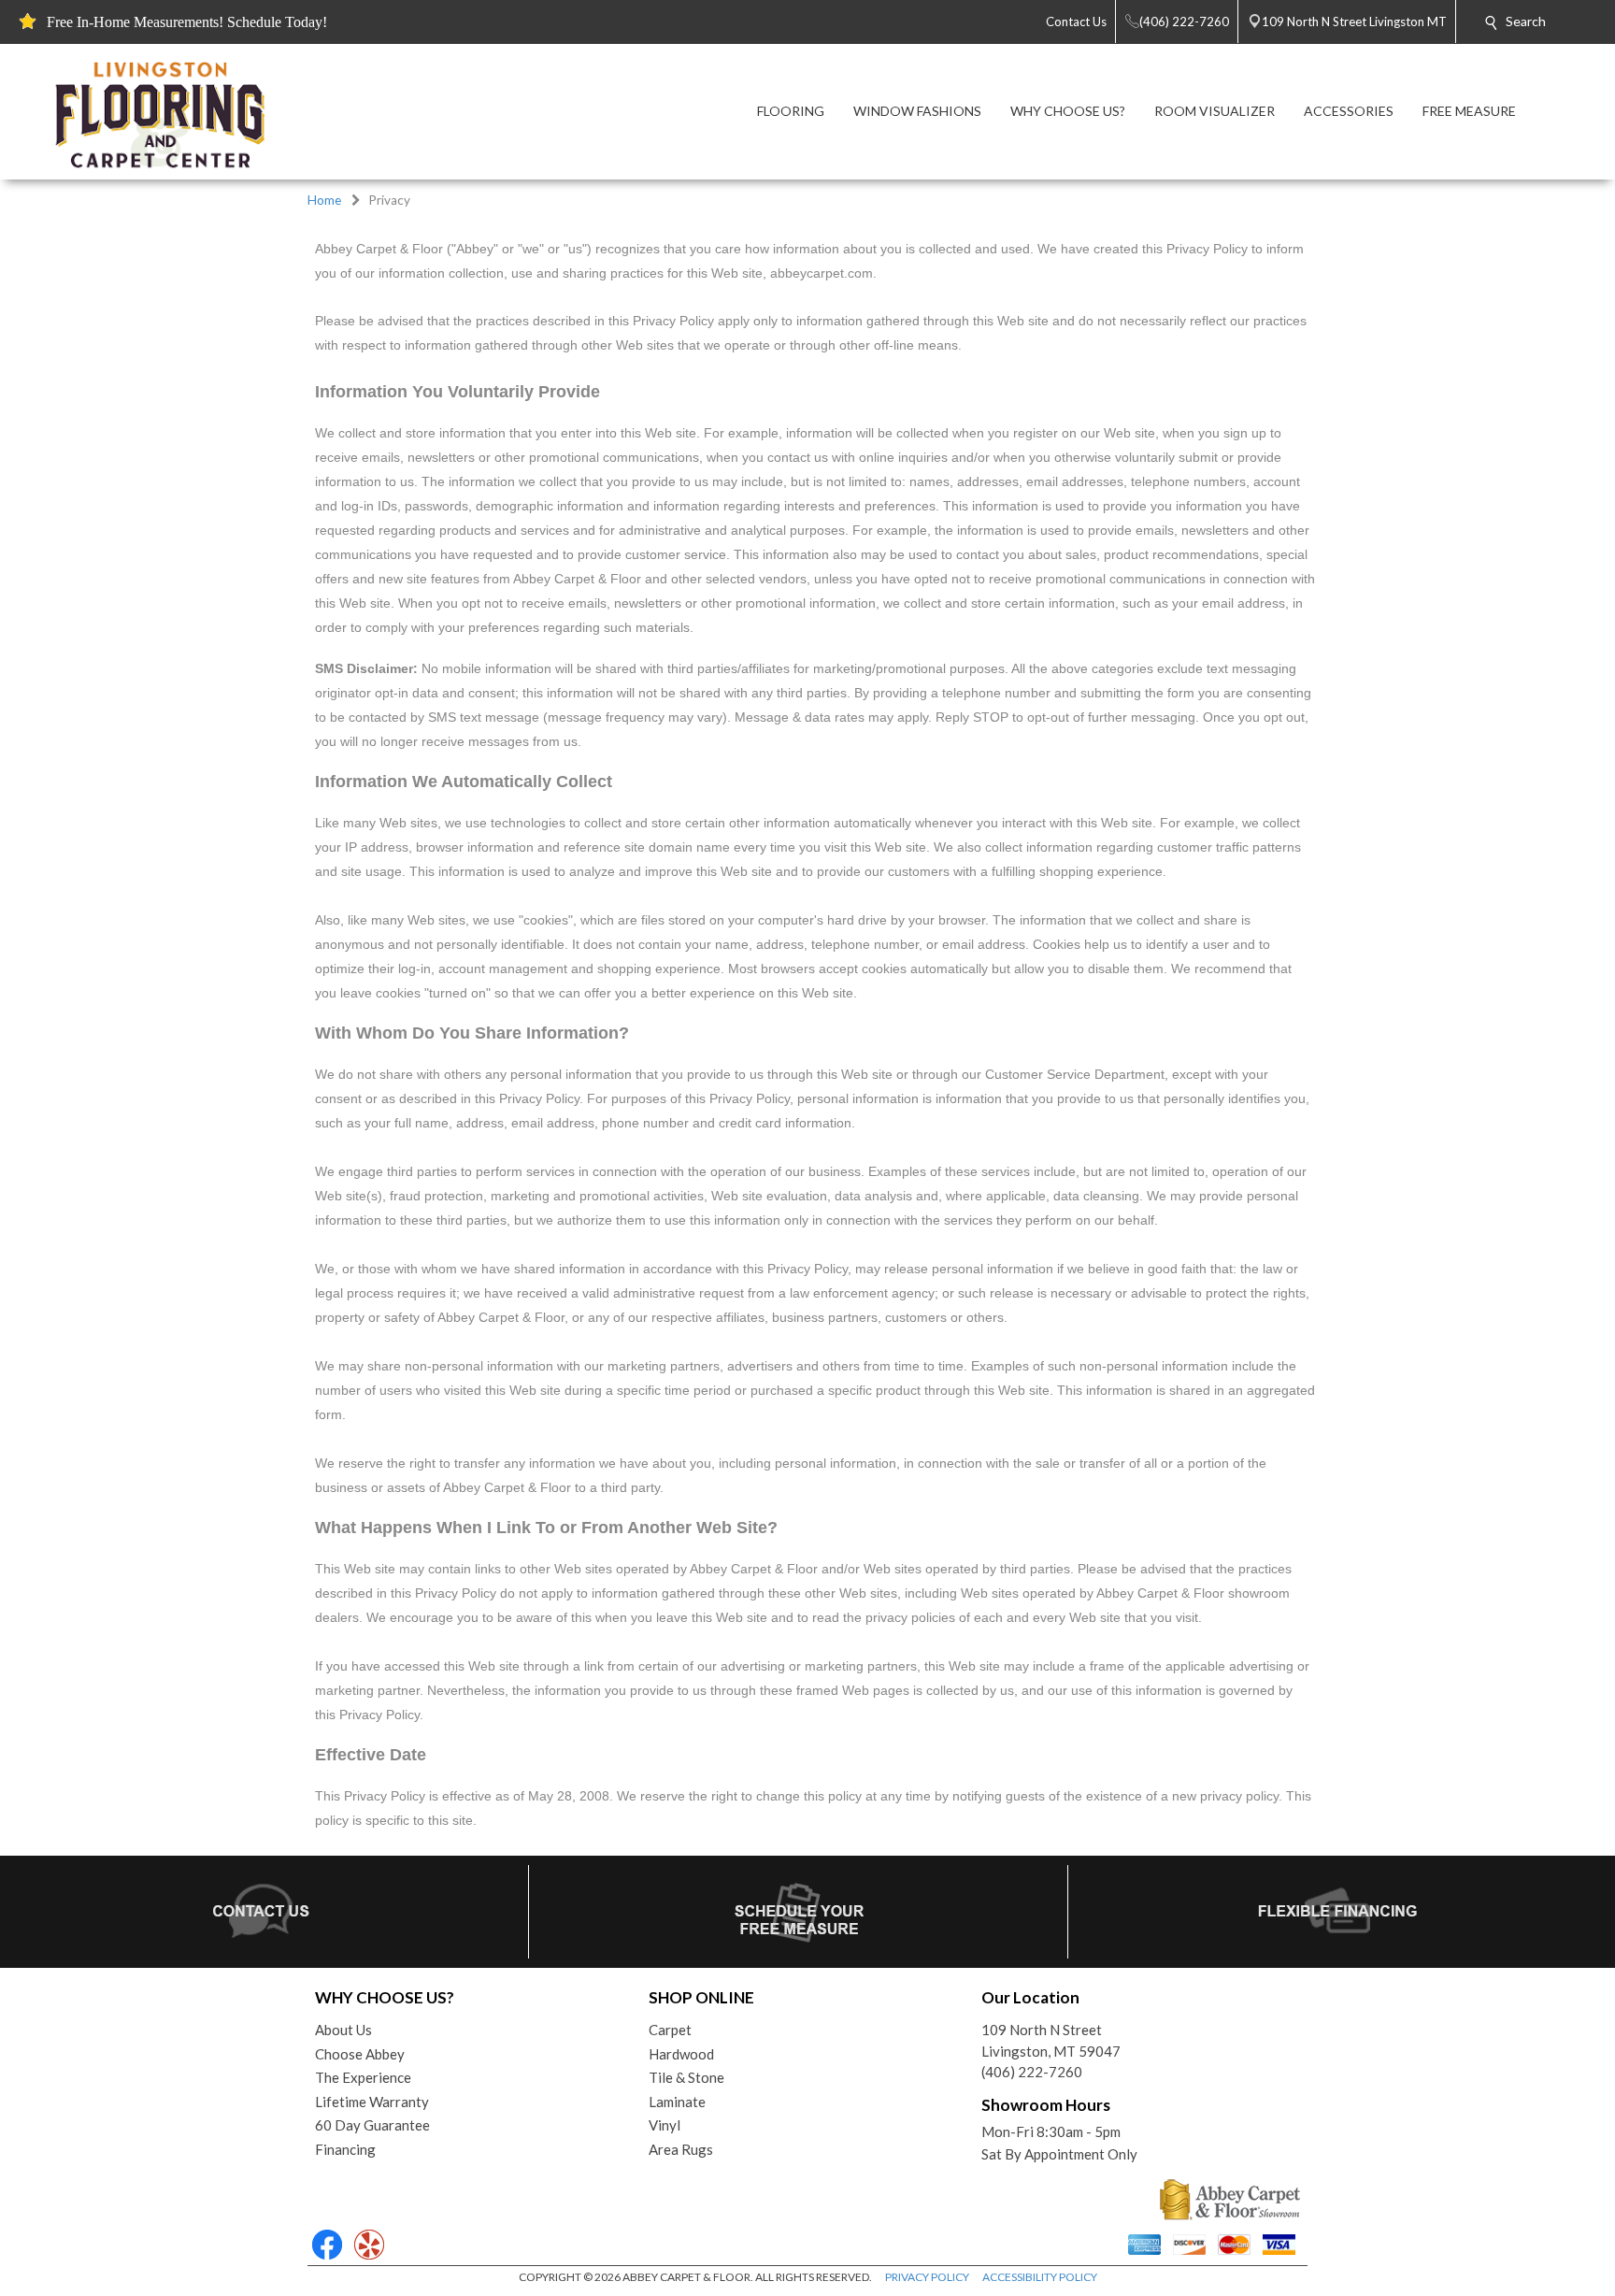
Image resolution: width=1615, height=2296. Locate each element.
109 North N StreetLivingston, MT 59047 (1051, 2040)
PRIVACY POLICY (927, 2277)
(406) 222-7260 (1032, 2072)
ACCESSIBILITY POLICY (1040, 2277)
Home (324, 200)
